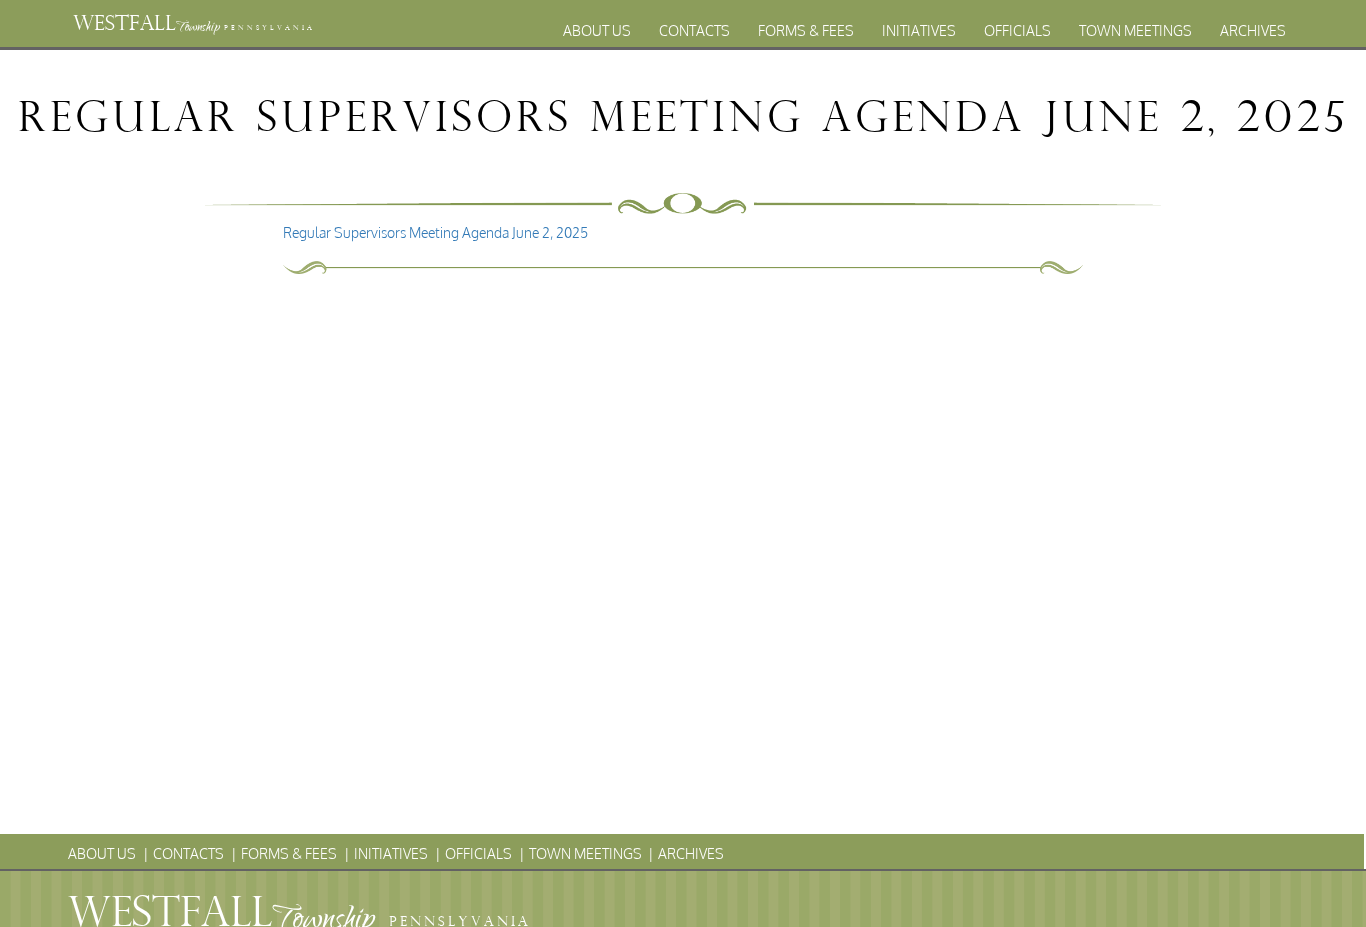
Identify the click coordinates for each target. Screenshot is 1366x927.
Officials (1017, 30)
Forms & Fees (806, 30)
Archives (1253, 30)
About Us (597, 30)
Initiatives (919, 30)
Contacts (694, 30)
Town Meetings (1135, 30)
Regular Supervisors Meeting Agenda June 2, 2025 (435, 232)
